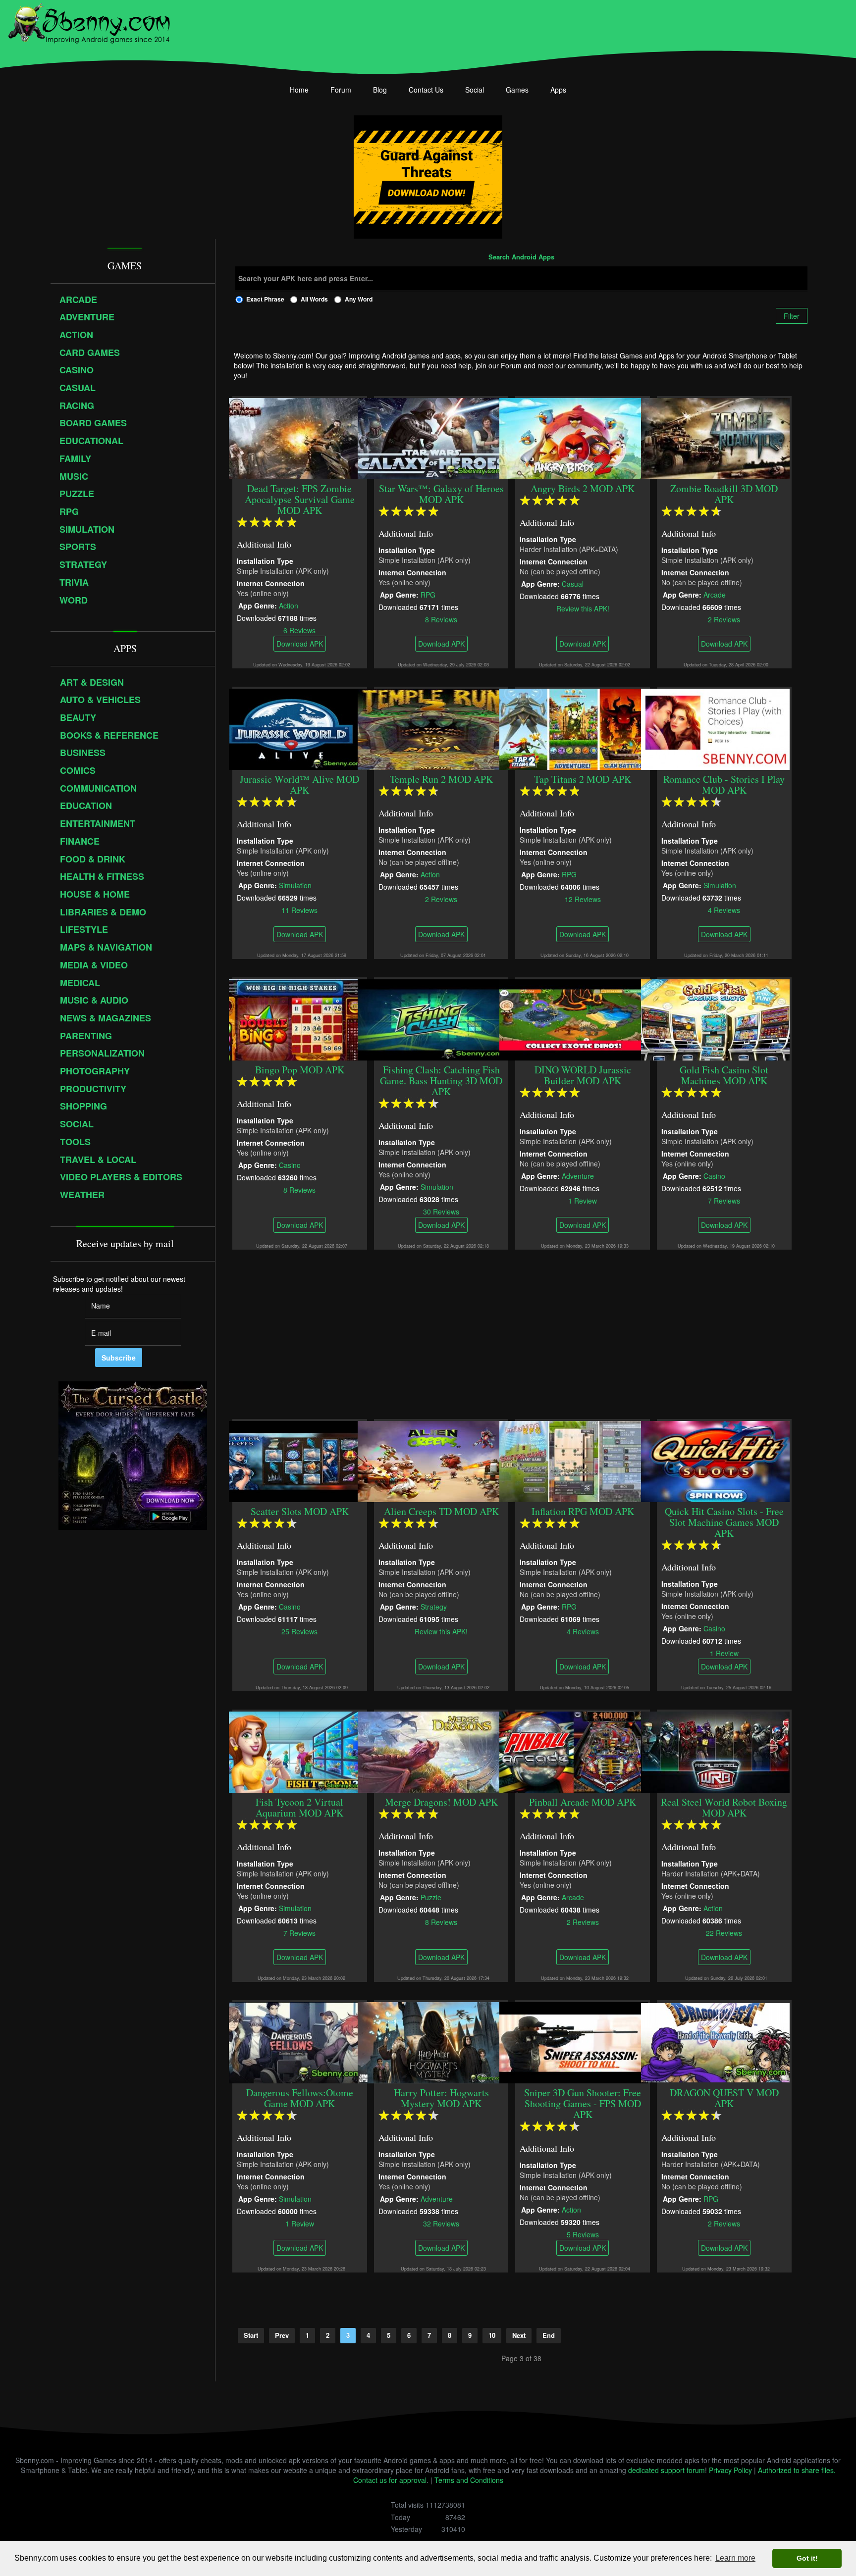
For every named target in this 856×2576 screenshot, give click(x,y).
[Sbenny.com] (89, 21)
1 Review (583, 1200)
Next (519, 2335)
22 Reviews (724, 1932)
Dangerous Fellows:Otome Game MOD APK (300, 2098)
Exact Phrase (265, 299)
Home (299, 90)
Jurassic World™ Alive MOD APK (299, 784)
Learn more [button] (735, 2558)
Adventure (578, 1175)
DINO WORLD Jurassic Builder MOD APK (583, 1075)
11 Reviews (299, 909)
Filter (792, 316)
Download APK (300, 644)
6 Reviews (299, 630)
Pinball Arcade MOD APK (583, 1802)
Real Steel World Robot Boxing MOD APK (724, 1807)
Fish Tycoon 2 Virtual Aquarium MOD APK (299, 1807)
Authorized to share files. (797, 2470)
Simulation (295, 885)
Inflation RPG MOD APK (583, 1511)
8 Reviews (441, 619)
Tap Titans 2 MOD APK (583, 779)
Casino (290, 1164)
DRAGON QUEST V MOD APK (724, 2098)
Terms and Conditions (469, 2480)
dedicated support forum (667, 2470)
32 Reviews (441, 2223)
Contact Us (426, 90)
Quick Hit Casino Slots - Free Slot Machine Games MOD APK (724, 1522)
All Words (314, 299)
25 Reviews (299, 1631)
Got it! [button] (807, 2558)
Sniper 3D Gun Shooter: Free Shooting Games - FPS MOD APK (583, 2103)
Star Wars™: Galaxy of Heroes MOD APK (441, 494)
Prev (282, 2335)
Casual (573, 583)
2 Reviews (724, 619)
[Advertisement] (521, 1334)
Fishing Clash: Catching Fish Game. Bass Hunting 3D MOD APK (441, 1081)
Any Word (359, 299)
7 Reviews (724, 1200)
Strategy (434, 1606)
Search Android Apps (521, 257)
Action (289, 605)
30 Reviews (441, 1211)
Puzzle (431, 1897)
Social (475, 90)
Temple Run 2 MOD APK (441, 779)
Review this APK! (583, 608)
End (549, 2335)
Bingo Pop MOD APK (300, 1070)
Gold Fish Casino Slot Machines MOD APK (724, 1075)
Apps (558, 90)
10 (492, 2335)
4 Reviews (724, 909)
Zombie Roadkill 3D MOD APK (724, 494)
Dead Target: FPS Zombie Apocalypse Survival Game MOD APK (300, 499)
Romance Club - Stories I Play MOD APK (724, 784)
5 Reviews (583, 2234)
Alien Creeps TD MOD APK (441, 1511)
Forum (341, 90)
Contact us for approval (390, 2480)
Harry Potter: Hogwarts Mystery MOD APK (441, 2098)
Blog (380, 90)
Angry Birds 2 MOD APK (583, 488)
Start (251, 2335)
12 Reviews (583, 899)
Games (517, 90)
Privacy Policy (730, 2470)
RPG (428, 594)
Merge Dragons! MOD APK (441, 1802)
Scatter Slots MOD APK (300, 1511)
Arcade (715, 594)
